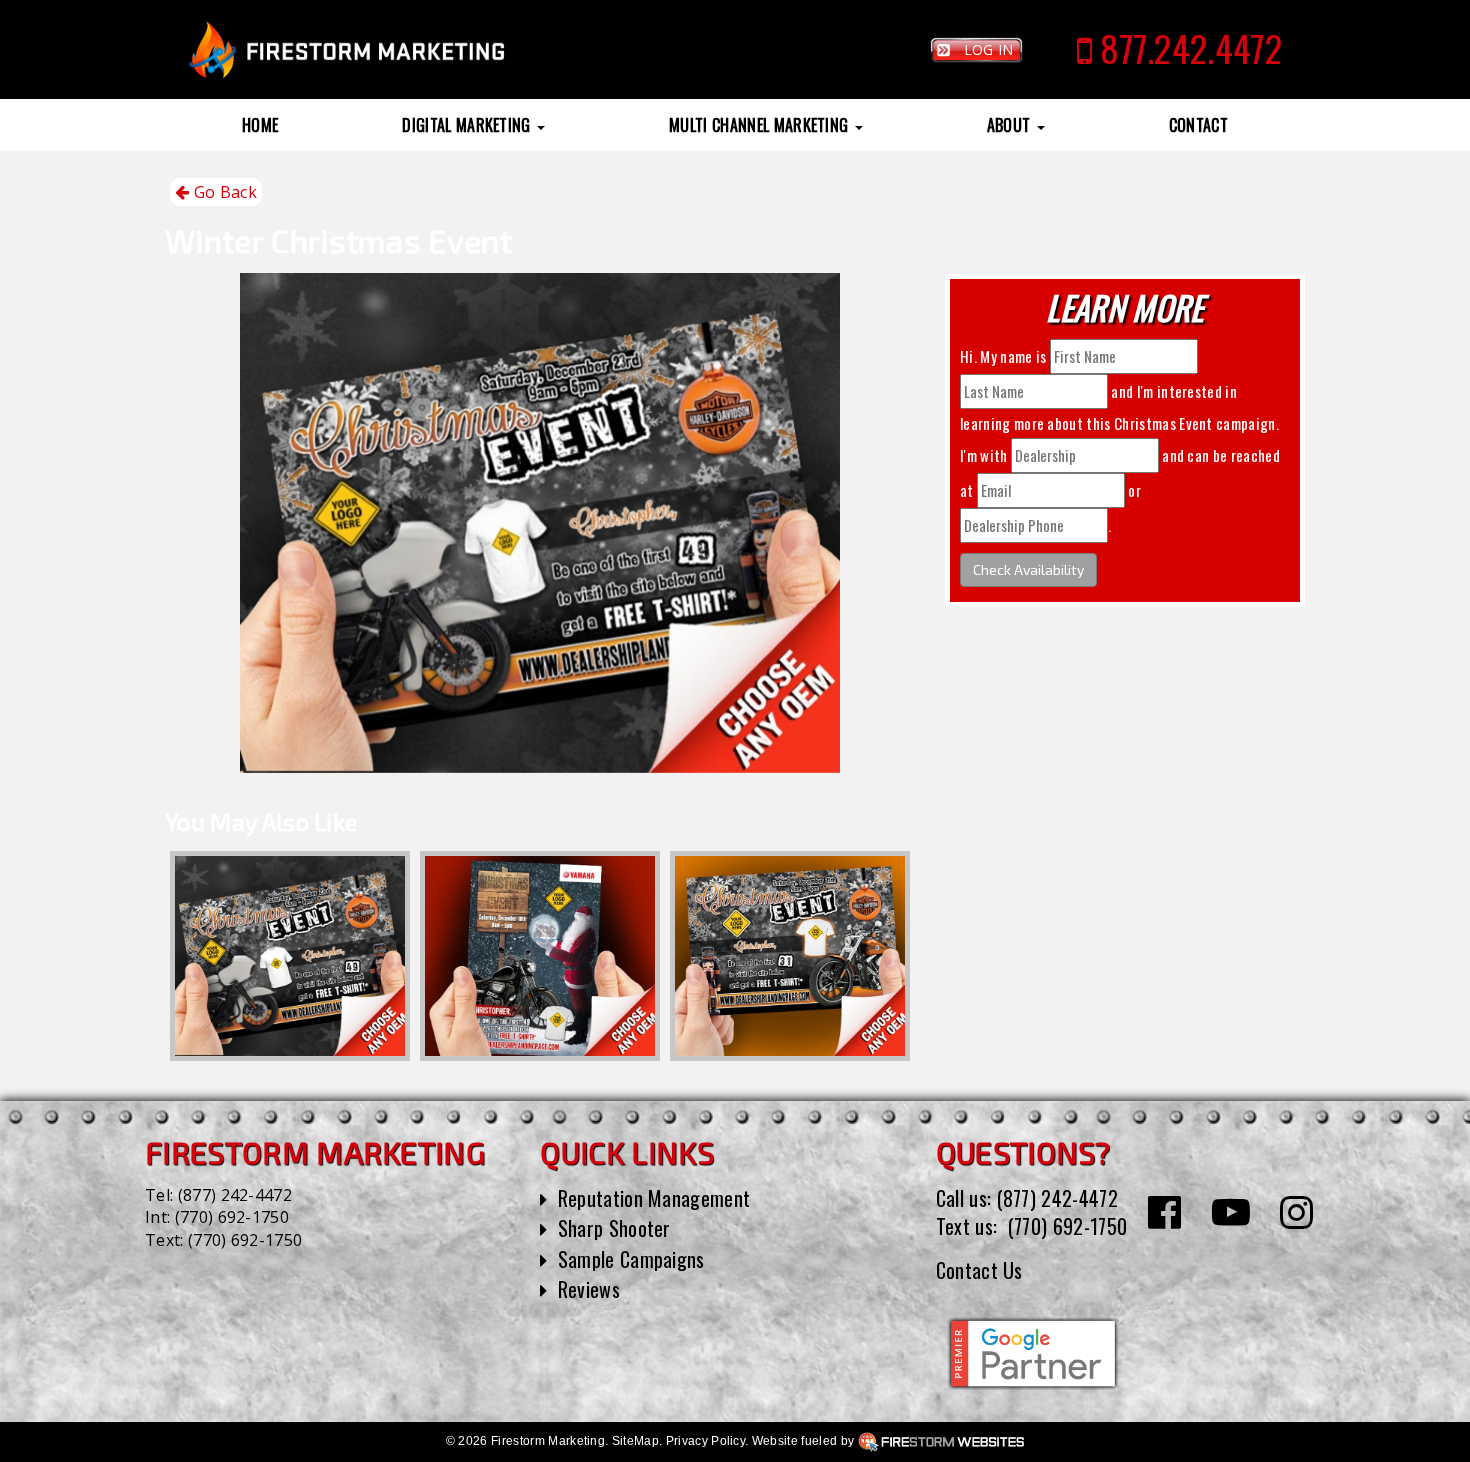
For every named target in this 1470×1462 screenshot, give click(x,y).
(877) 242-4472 (235, 1195)
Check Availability (1028, 569)
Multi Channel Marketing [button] (761, 125)
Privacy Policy (705, 1441)
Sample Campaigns (631, 1259)
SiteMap (635, 1441)
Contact (1198, 125)
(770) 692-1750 (232, 1217)
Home (260, 125)
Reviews (589, 1289)
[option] (290, 956)
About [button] (1011, 125)
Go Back (223, 192)
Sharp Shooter (614, 1228)
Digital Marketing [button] (468, 125)
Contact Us (979, 1270)
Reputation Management (654, 1198)
